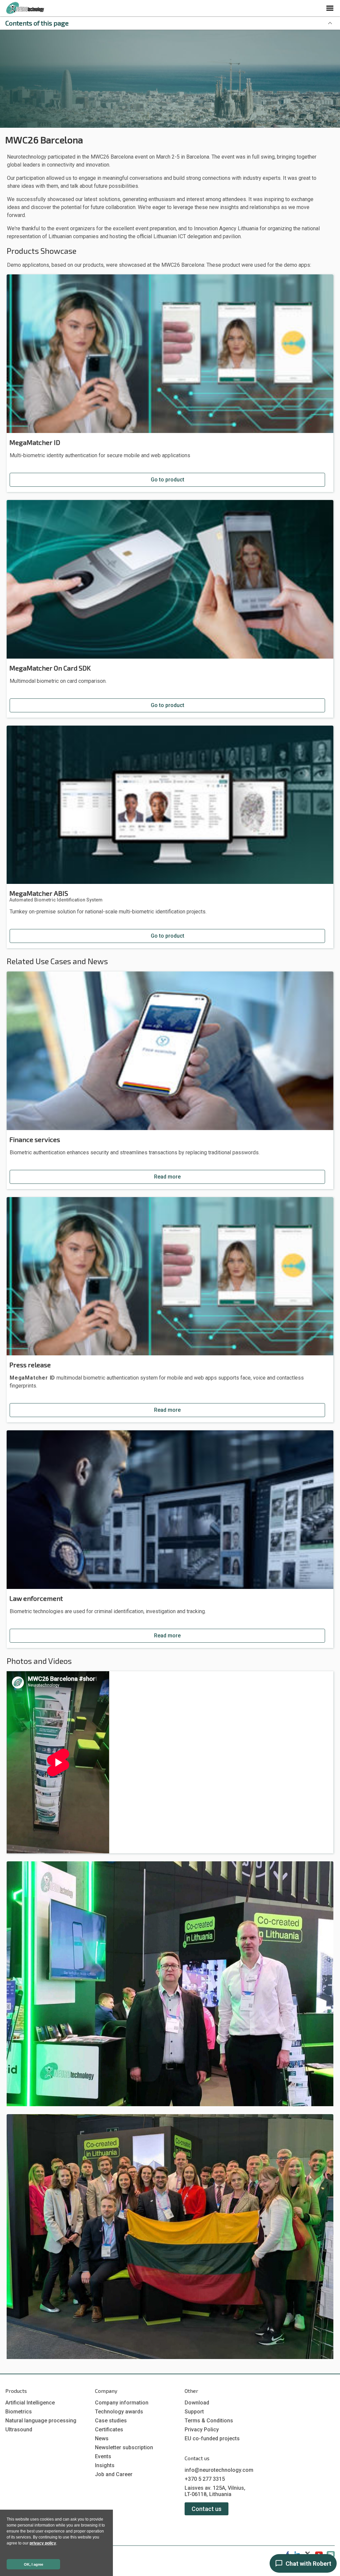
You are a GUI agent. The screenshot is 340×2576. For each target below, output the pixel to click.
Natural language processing (41, 2421)
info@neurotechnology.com (219, 2470)
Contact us (207, 2509)
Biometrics (19, 2412)
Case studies (111, 2421)
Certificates (109, 2430)
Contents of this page (37, 23)
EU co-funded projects (212, 2438)
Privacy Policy (202, 2430)
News (102, 2438)
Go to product (168, 480)
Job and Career (114, 2474)
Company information (122, 2403)
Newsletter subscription (124, 2447)
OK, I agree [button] (34, 2564)
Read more (167, 1177)
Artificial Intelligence (30, 2403)
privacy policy (43, 2543)
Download (197, 2403)
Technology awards (119, 2412)
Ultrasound (19, 2430)
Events (103, 2456)
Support (194, 2412)
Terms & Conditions (209, 2421)
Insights (105, 2465)
